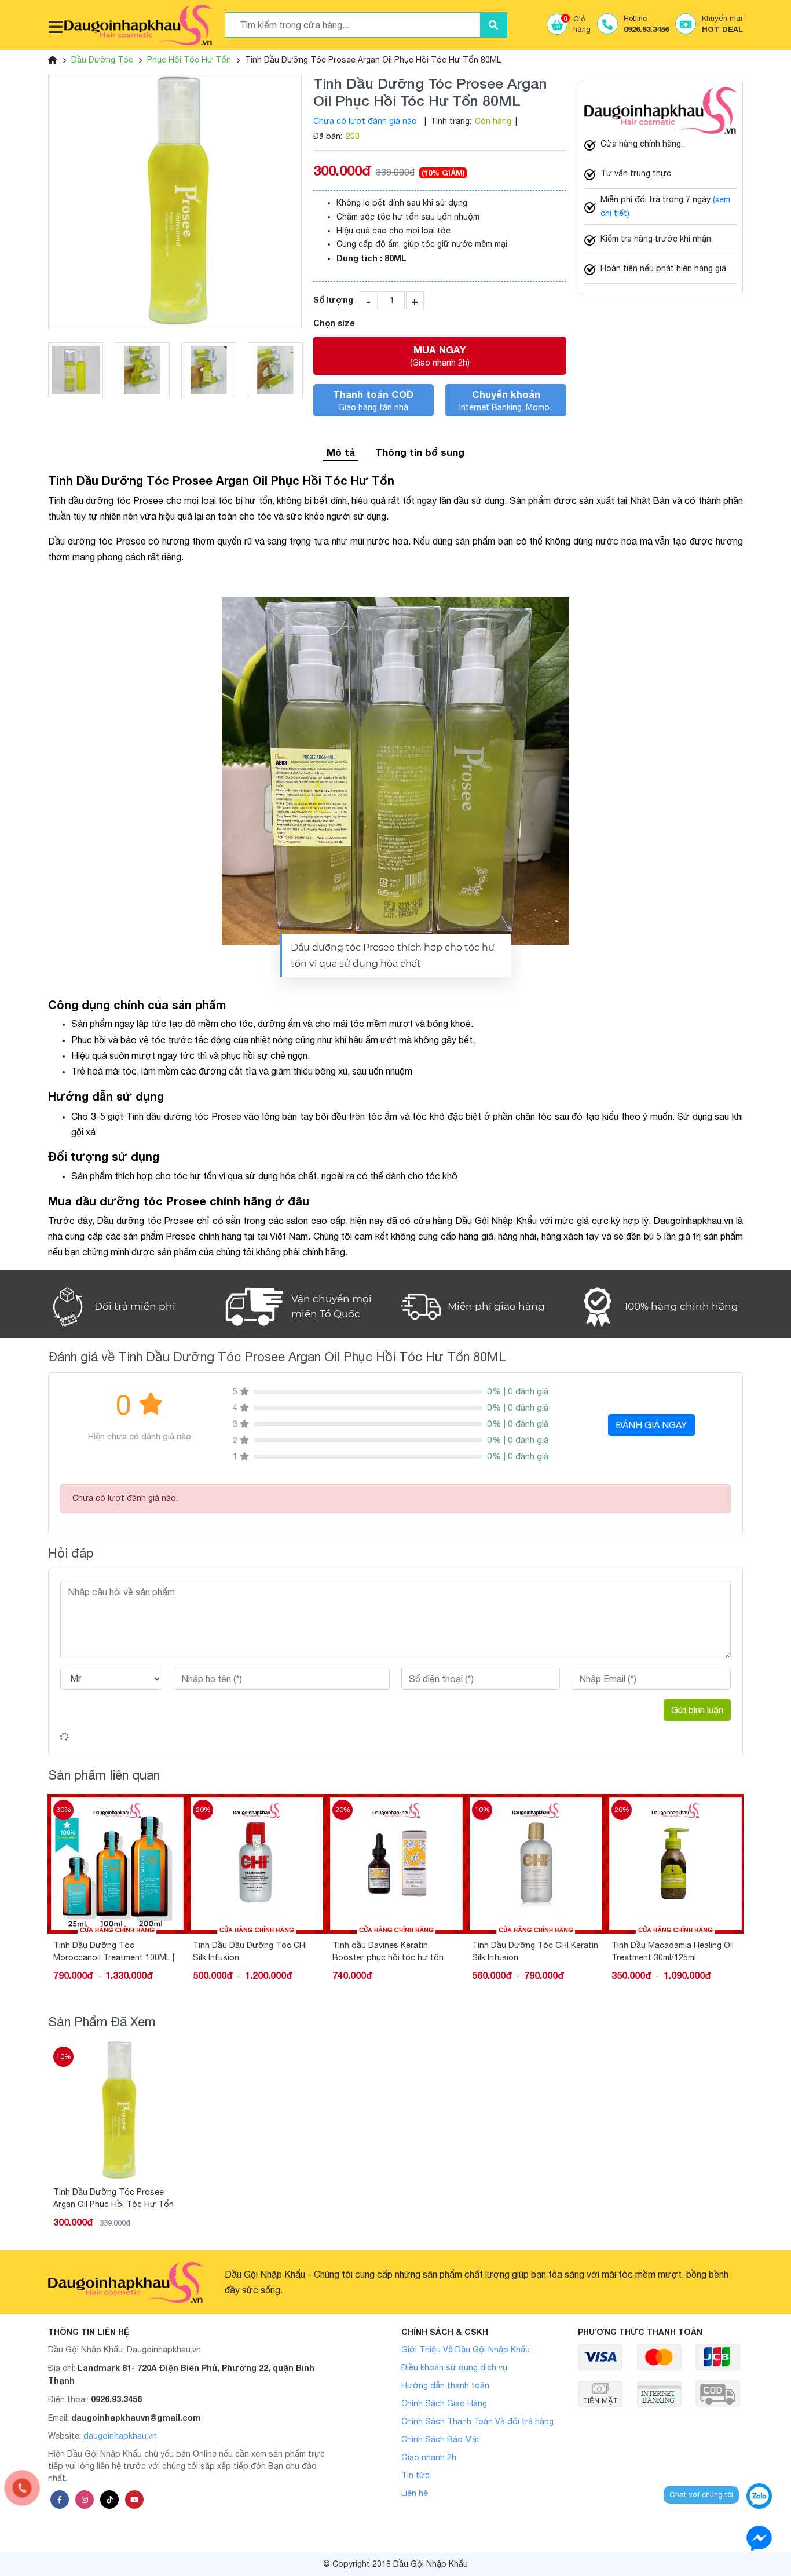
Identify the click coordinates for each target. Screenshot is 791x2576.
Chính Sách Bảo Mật (441, 2439)
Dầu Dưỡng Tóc (102, 60)
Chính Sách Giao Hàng (444, 2403)
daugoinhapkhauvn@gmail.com (136, 2418)
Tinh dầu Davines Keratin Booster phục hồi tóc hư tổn (248, 1951)
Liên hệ (415, 2493)
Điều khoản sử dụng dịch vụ (454, 2367)
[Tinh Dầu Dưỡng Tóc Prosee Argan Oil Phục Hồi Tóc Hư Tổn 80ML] (175, 202)
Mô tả (341, 452)
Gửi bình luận (697, 1710)
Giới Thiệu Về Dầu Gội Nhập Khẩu (466, 2350)
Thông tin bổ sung (420, 452)
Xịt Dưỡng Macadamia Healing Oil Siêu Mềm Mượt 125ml (675, 1951)
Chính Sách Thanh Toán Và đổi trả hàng (477, 2421)
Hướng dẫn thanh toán (445, 2385)
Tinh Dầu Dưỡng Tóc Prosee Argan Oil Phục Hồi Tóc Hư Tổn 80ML (113, 2198)
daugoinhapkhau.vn (120, 2436)
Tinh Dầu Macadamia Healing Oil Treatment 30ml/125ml (533, 1951)
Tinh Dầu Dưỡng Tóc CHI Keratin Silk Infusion (395, 1951)
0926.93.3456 (116, 2399)
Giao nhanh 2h (429, 2457)
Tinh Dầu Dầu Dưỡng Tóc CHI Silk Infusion (110, 1951)
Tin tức (415, 2475)
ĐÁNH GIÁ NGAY (651, 1425)
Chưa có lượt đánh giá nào (365, 121)
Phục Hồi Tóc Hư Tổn (189, 60)
